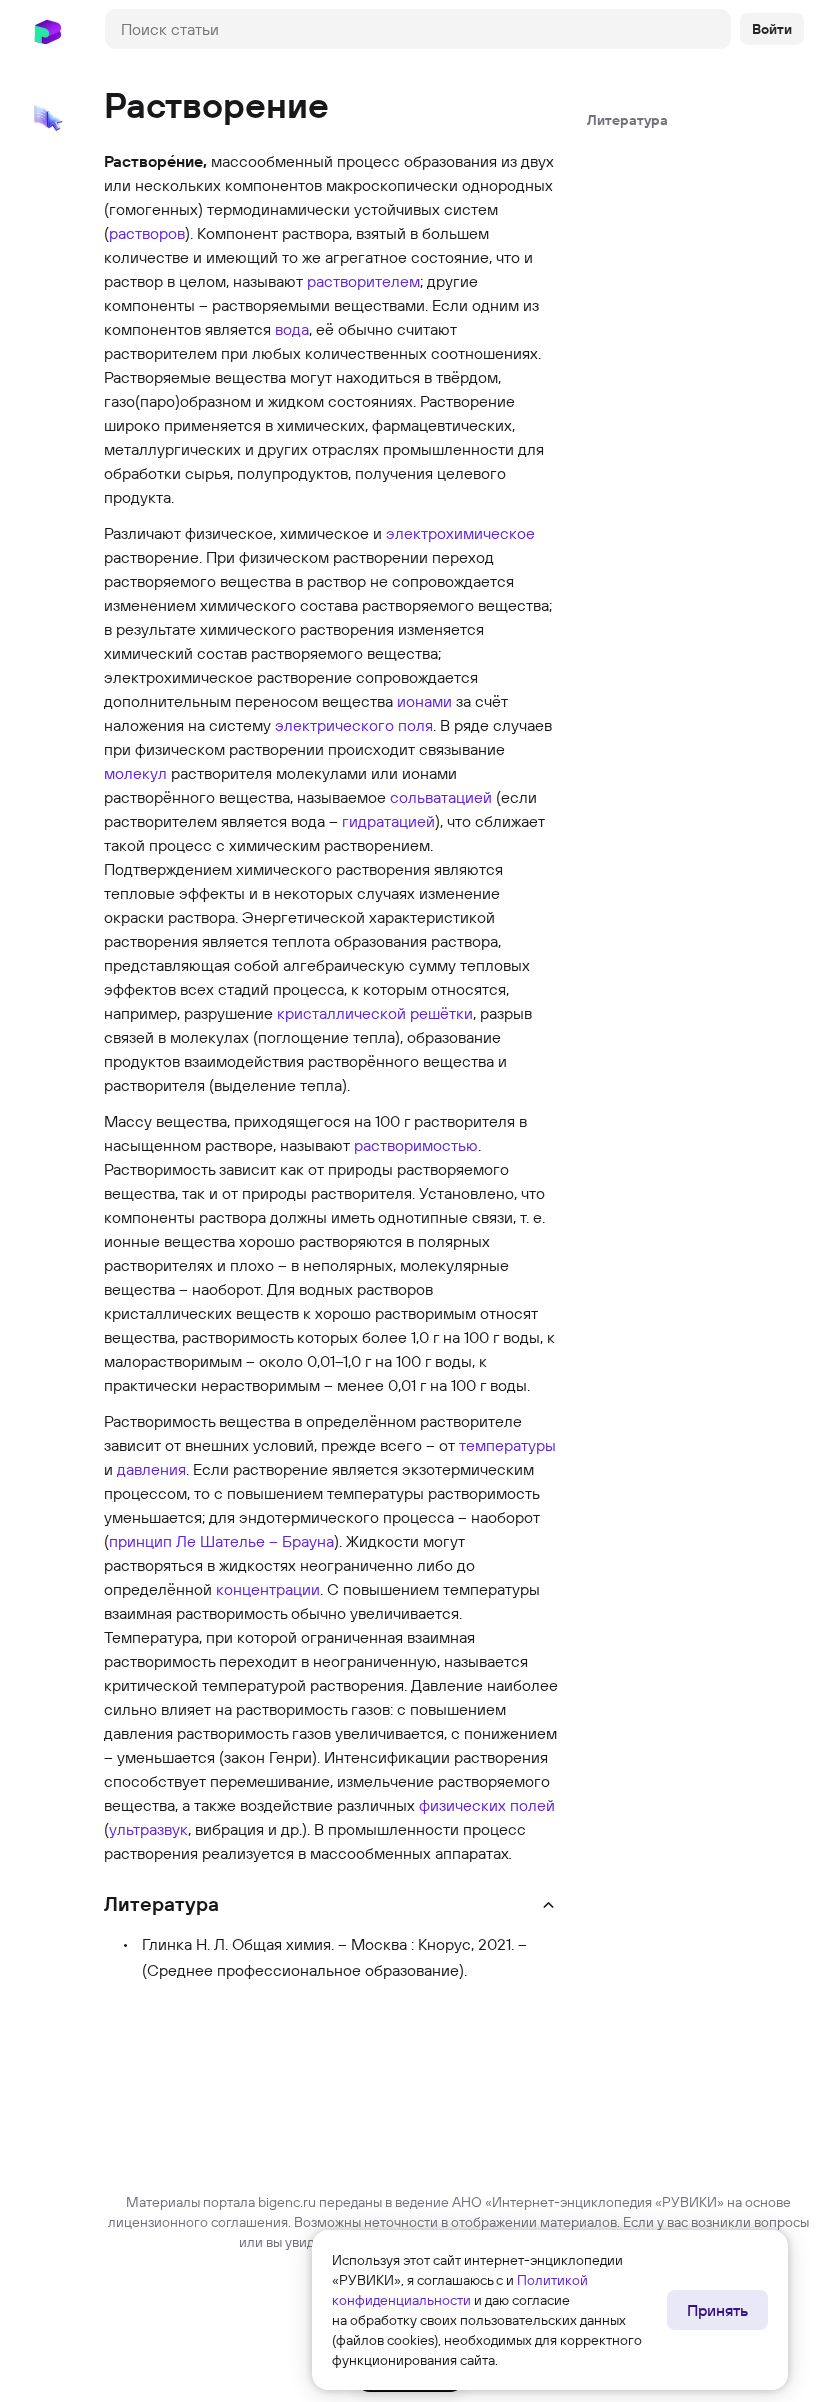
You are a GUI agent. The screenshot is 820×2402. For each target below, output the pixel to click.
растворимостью (416, 1145)
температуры (507, 1445)
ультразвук (148, 1829)
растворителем (363, 281)
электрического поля (354, 725)
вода (292, 329)
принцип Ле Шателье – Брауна (221, 1541)
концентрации (268, 1589)
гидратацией (388, 821)
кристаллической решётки (375, 1013)
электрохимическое (460, 533)
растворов (147, 233)
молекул (135, 773)
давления (151, 1469)
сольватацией (441, 797)
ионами (424, 701)
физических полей (487, 1805)
